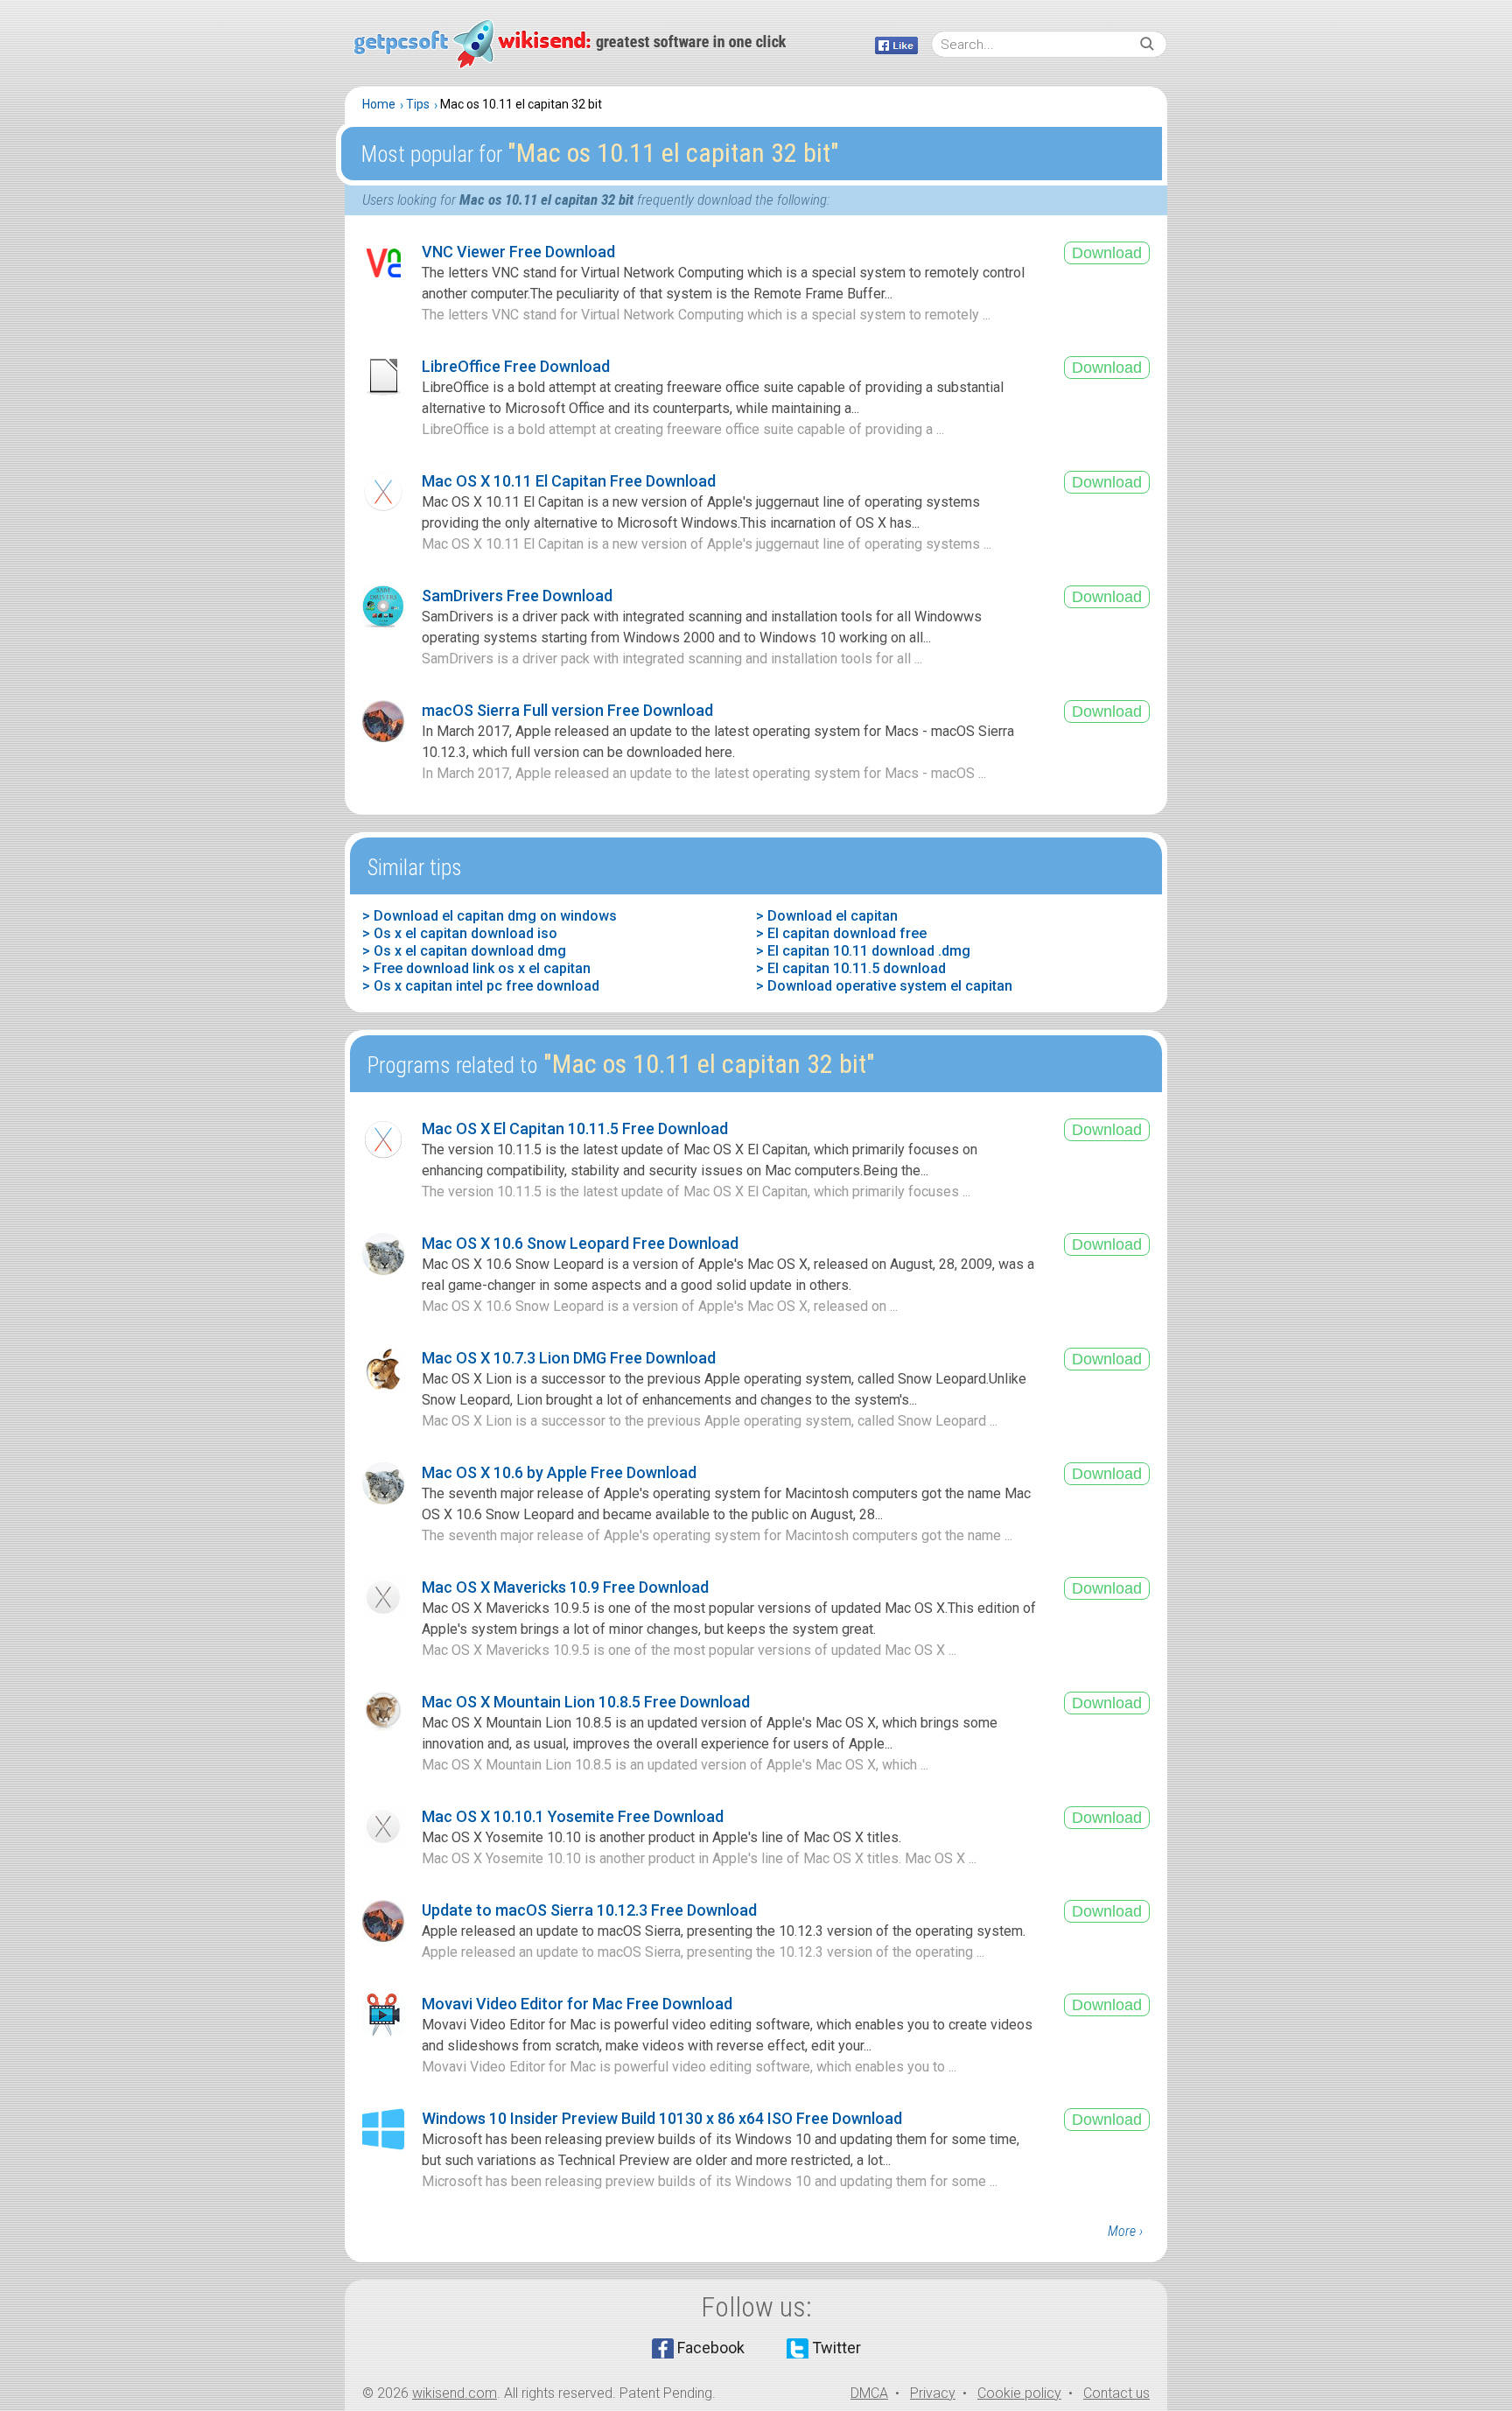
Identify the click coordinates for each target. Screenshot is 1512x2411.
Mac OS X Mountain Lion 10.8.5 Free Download (586, 1702)
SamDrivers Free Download (517, 596)
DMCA (869, 2393)
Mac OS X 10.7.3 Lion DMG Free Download (569, 1358)
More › (1125, 2231)
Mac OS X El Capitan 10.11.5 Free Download (575, 1128)
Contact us (1116, 2393)
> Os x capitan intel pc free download (481, 986)
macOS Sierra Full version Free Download (567, 710)
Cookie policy (1019, 2393)
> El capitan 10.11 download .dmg (863, 951)
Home (379, 104)
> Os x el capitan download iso (460, 933)
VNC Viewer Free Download (518, 252)
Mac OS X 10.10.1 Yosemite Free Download (573, 1816)
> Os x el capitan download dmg (464, 951)
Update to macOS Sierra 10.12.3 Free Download (589, 1910)
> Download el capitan (827, 916)
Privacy (933, 2393)
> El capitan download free (841, 933)
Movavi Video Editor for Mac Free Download (577, 2004)
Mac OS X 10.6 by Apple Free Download (559, 1472)
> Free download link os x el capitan (476, 968)
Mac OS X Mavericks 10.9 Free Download (565, 1587)
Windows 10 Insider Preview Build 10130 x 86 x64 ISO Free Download (662, 2118)
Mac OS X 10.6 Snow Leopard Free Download (580, 1243)
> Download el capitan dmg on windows (490, 916)
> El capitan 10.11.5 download (851, 968)
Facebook (711, 2348)
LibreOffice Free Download (516, 366)
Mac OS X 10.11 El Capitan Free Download (569, 481)
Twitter (836, 2348)
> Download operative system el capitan (884, 986)
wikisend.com (455, 2393)
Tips (418, 104)
